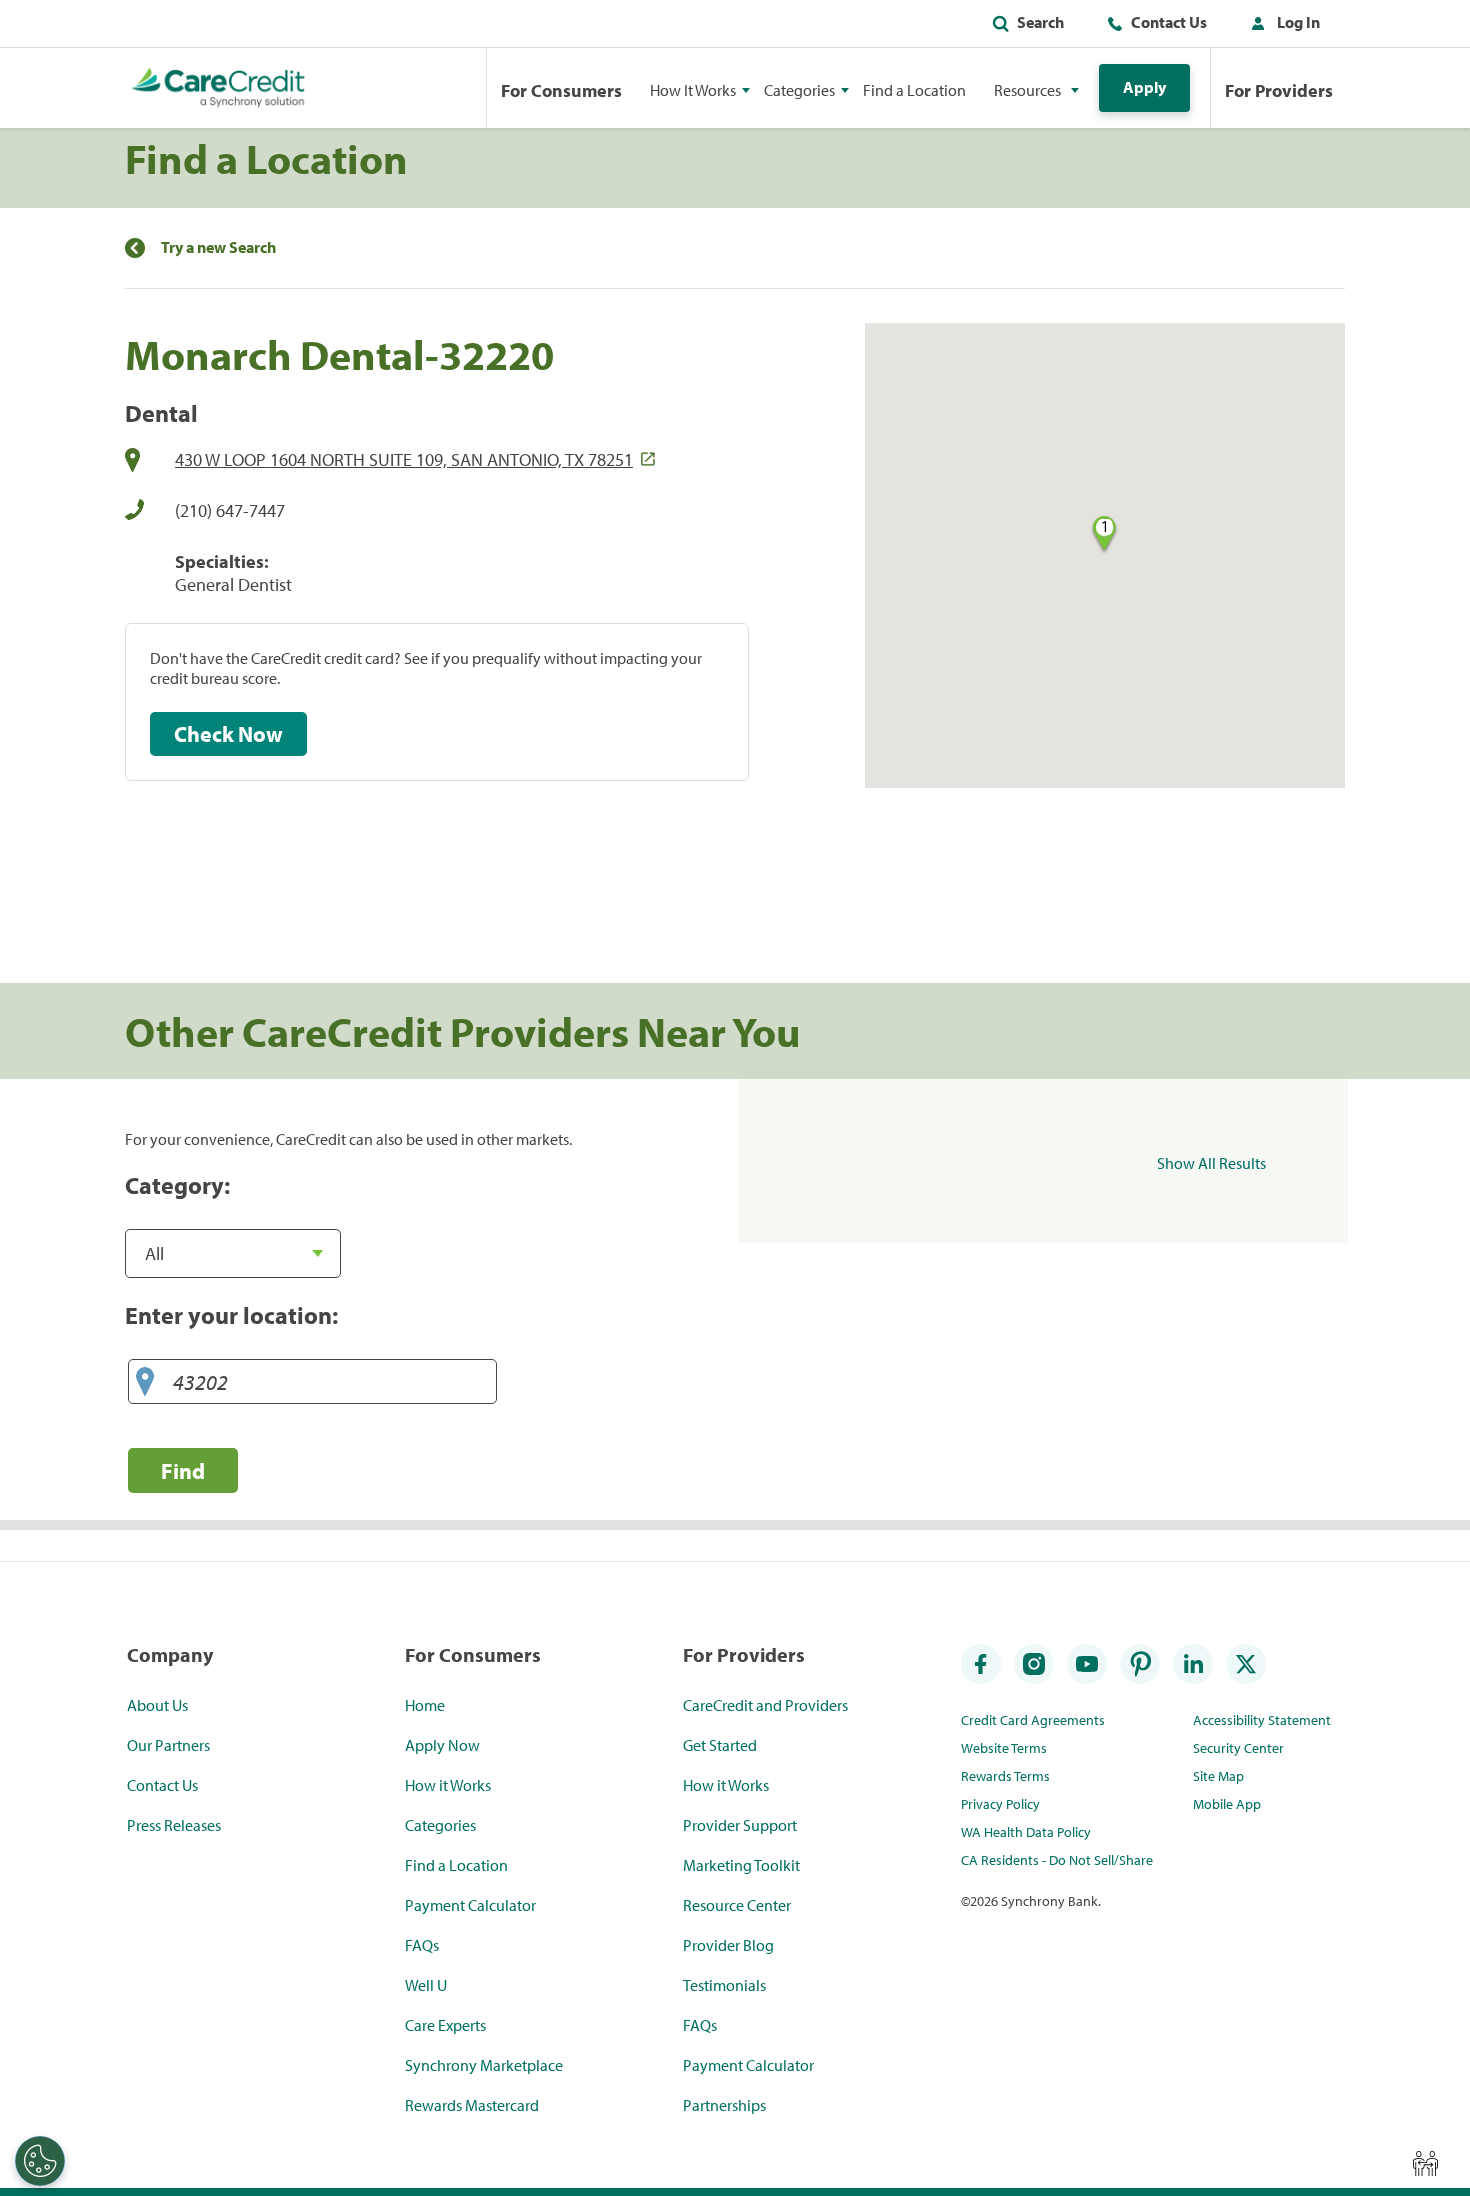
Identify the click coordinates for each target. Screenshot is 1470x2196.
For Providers (1279, 90)
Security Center (1238, 1748)
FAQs (422, 1945)
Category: (177, 1185)
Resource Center (737, 1905)
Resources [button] (1027, 90)
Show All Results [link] (1211, 1163)
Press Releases (174, 1825)
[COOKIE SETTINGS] (40, 2161)
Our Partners (168, 1745)
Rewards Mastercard (472, 2105)
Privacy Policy (1000, 1804)
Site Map (1218, 1776)
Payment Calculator (470, 1905)
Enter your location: (231, 1315)
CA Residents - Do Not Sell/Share (1057, 1860)
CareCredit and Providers (765, 1705)
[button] (1281, 26)
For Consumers (561, 90)
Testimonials (724, 1985)
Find (183, 1470)
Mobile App (1227, 1804)
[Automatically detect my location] (145, 1382)
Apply (1144, 87)
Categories (440, 1825)
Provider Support (740, 1825)
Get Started (720, 1745)
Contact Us (1169, 22)
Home (425, 1705)
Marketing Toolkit (741, 1865)
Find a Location (914, 90)
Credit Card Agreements (1033, 1720)
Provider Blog (728, 1945)
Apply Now (442, 1745)
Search (1040, 22)
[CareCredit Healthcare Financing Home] (218, 88)
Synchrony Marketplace (484, 2065)
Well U (426, 1985)
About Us (157, 1705)
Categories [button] (799, 90)
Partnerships (724, 2105)
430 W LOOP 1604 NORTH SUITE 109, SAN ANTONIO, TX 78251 (404, 459)
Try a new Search (218, 247)
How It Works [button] (693, 90)
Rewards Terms (1005, 1776)
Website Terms (1004, 1748)
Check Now (228, 734)
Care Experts (445, 2025)
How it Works (448, 1785)
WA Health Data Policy (1026, 1832)
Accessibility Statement (1262, 1720)
